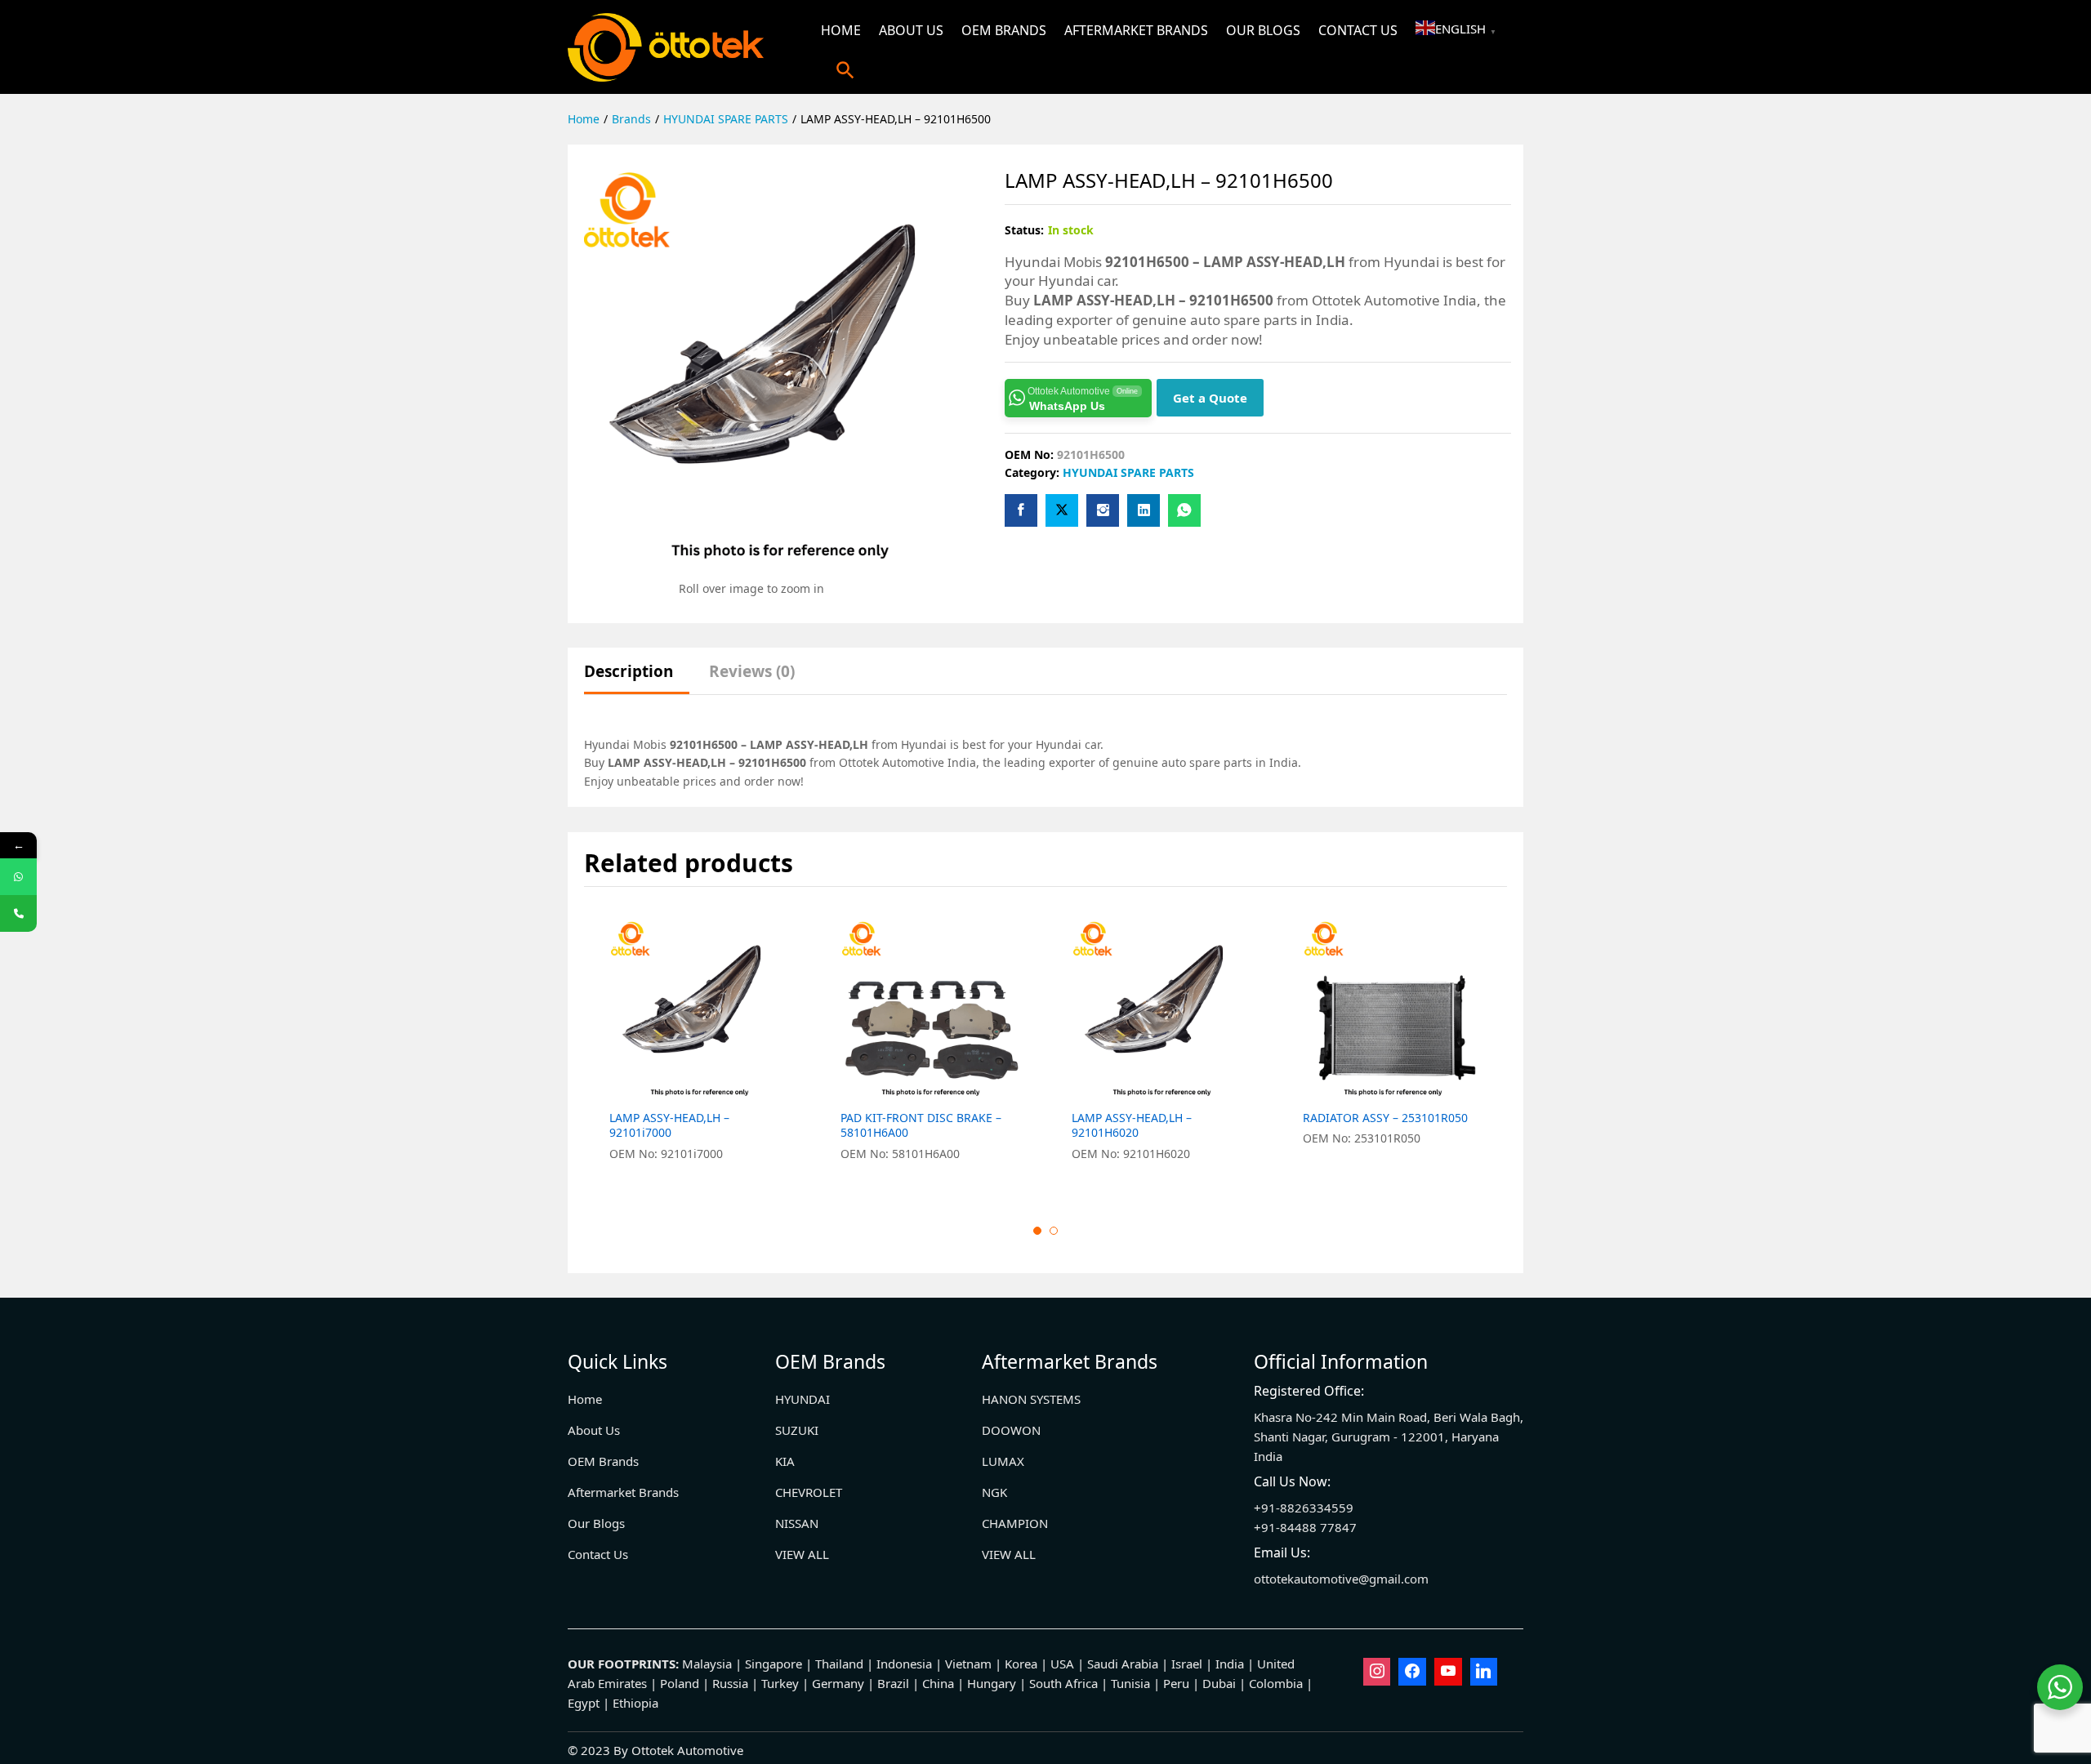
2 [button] (1054, 1231)
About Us (911, 30)
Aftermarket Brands (1136, 30)
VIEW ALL (802, 1554)
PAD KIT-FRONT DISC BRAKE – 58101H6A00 (921, 1125)
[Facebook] (1412, 1672)
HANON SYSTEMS (1031, 1399)
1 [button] (1037, 1231)
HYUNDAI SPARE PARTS (1128, 472)
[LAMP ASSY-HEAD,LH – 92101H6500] (1021, 510)
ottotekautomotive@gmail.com (1341, 1579)
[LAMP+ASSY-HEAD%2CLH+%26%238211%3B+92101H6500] (1062, 510)
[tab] (637, 679)
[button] (845, 70)
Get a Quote (1210, 398)
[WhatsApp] (18, 877)
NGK (994, 1492)
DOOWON (1011, 1430)
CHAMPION (1015, 1523)
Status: (1024, 230)
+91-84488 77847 (1305, 1527)
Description (629, 672)
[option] (700, 1050)
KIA (785, 1461)
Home (841, 30)
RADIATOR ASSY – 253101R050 (1385, 1118)
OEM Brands (1004, 30)
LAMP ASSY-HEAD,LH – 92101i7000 (669, 1125)
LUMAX (1003, 1461)
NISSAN (797, 1523)
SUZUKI (797, 1430)
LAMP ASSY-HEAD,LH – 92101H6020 (1132, 1125)
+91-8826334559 (1304, 1508)
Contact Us (1358, 30)
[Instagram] (1377, 1672)
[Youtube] (1448, 1672)
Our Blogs (1263, 30)
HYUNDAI (803, 1399)
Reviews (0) (752, 672)
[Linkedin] (1484, 1672)
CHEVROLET (809, 1492)
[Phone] (18, 913)
